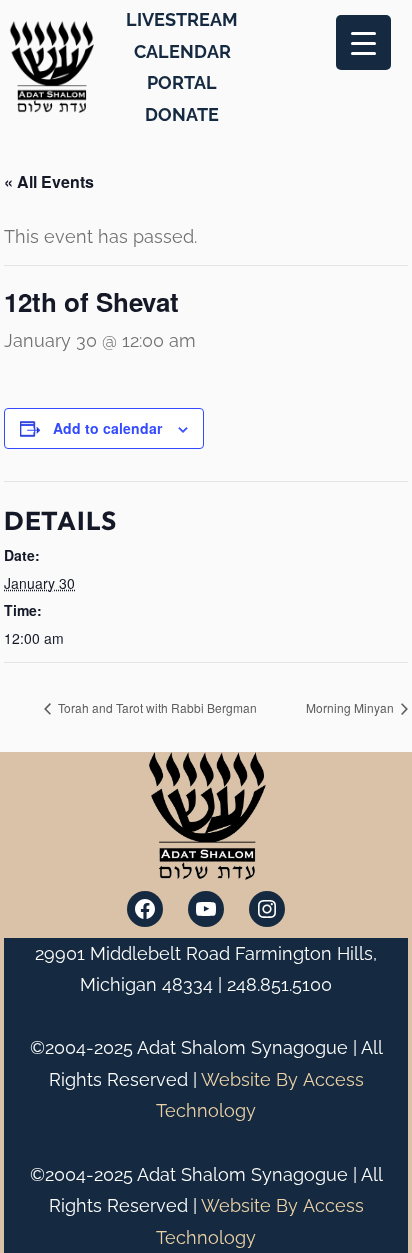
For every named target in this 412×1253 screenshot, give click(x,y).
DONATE (182, 114)
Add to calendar (107, 428)
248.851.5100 (279, 984)
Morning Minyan (351, 707)
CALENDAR (182, 51)
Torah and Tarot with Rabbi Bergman (156, 707)
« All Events (49, 181)
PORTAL (182, 82)
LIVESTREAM (182, 19)
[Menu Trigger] (363, 42)
